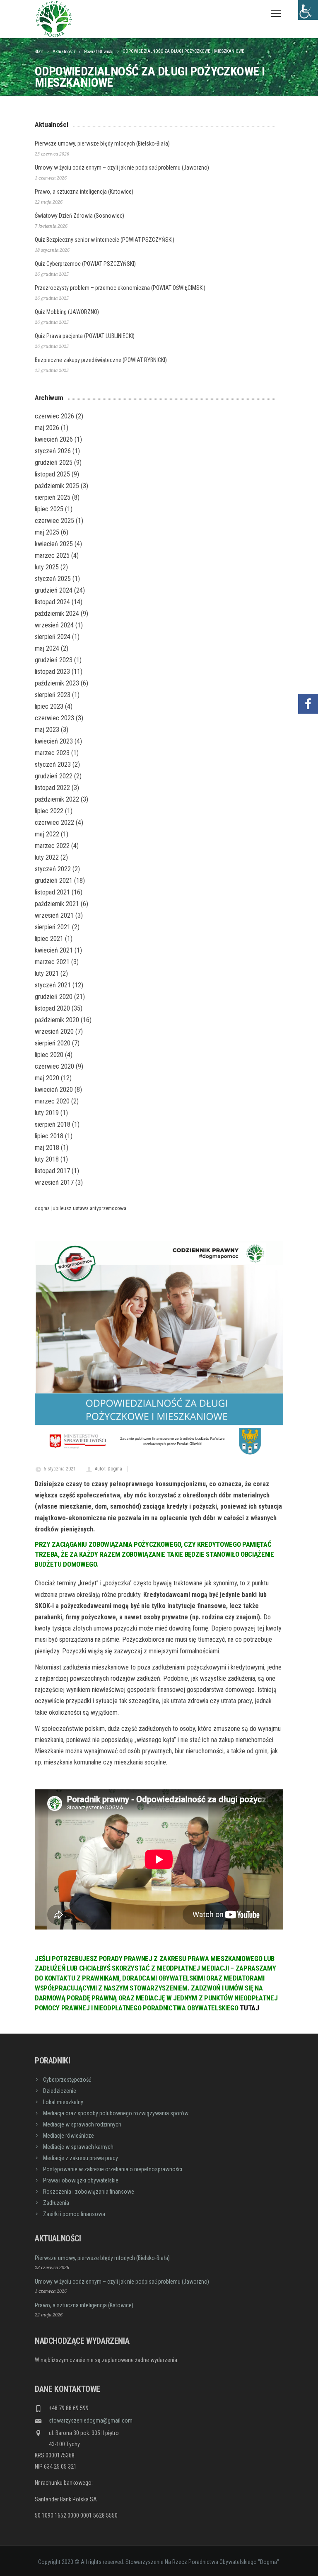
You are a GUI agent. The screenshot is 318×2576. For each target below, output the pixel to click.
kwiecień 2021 (54, 950)
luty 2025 (47, 567)
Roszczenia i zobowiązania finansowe (89, 2192)
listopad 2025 (52, 474)
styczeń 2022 (53, 869)
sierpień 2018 (53, 1124)
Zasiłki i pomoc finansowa (74, 2214)
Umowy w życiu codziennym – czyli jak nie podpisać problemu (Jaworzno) (122, 168)
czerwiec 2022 (54, 823)
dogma (42, 1208)
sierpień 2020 (53, 1043)
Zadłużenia (56, 2203)
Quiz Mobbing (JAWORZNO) (67, 312)
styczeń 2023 (53, 764)
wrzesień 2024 (54, 625)
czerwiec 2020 (54, 1066)
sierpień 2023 (53, 695)
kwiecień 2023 (54, 741)
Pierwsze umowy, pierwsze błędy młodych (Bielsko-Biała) (102, 143)
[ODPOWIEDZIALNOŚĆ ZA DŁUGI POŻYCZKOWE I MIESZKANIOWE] (159, 1349)
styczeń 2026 (53, 451)
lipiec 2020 (49, 1055)
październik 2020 (57, 1020)
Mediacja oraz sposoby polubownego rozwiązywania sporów (116, 2113)
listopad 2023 (52, 672)
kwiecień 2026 (54, 439)
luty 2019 (47, 1113)
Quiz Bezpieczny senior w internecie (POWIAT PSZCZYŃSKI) (105, 240)
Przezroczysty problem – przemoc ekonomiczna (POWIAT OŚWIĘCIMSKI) (120, 288)
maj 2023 (47, 730)
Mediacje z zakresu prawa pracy (81, 2158)
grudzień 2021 (54, 881)
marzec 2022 (52, 846)
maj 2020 (47, 1078)
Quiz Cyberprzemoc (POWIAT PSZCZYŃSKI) (85, 264)
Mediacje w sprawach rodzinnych (82, 2124)
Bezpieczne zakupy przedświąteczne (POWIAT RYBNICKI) (101, 360)
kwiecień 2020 (54, 1090)
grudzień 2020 (54, 997)
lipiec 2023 (49, 706)
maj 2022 (47, 834)
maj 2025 (47, 532)
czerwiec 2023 (54, 718)
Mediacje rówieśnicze (69, 2136)
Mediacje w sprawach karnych (78, 2147)
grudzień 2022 (54, 776)
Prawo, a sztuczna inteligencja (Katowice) (84, 192)
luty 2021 (47, 973)
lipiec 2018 (49, 1136)
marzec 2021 (52, 962)
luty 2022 (47, 857)
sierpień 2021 (53, 927)
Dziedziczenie (60, 2091)
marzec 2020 (52, 1101)
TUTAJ (249, 2008)
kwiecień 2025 (54, 544)
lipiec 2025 (49, 509)
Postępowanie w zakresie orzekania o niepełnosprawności (113, 2169)
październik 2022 (57, 799)
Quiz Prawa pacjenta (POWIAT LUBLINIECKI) (85, 336)
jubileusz (61, 1208)
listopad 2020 (52, 1008)
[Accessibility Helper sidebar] (308, 10)
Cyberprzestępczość (67, 2080)
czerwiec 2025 (54, 521)
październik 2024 (57, 614)
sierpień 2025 (53, 497)
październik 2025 (57, 486)
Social (308, 679)
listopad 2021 (52, 892)
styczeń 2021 (53, 985)
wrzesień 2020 (54, 1032)
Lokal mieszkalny (63, 2102)
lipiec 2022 (49, 811)
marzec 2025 (52, 555)
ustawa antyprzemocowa (100, 1208)
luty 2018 (47, 1159)
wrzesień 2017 (54, 1182)
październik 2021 (57, 904)
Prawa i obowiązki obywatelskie (81, 2180)
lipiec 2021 (49, 939)
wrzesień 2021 (54, 915)
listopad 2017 (52, 1171)
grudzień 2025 (54, 463)
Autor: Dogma (108, 1469)
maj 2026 (47, 428)
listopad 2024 (52, 602)
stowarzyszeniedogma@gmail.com (91, 2420)
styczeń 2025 (53, 579)
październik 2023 (57, 683)
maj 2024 (47, 648)
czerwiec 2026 (54, 416)
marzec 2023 (52, 753)
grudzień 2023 (54, 660)
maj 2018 (47, 1148)
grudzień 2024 (54, 590)
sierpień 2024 (53, 637)
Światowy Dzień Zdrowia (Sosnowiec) (79, 216)
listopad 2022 (52, 788)
